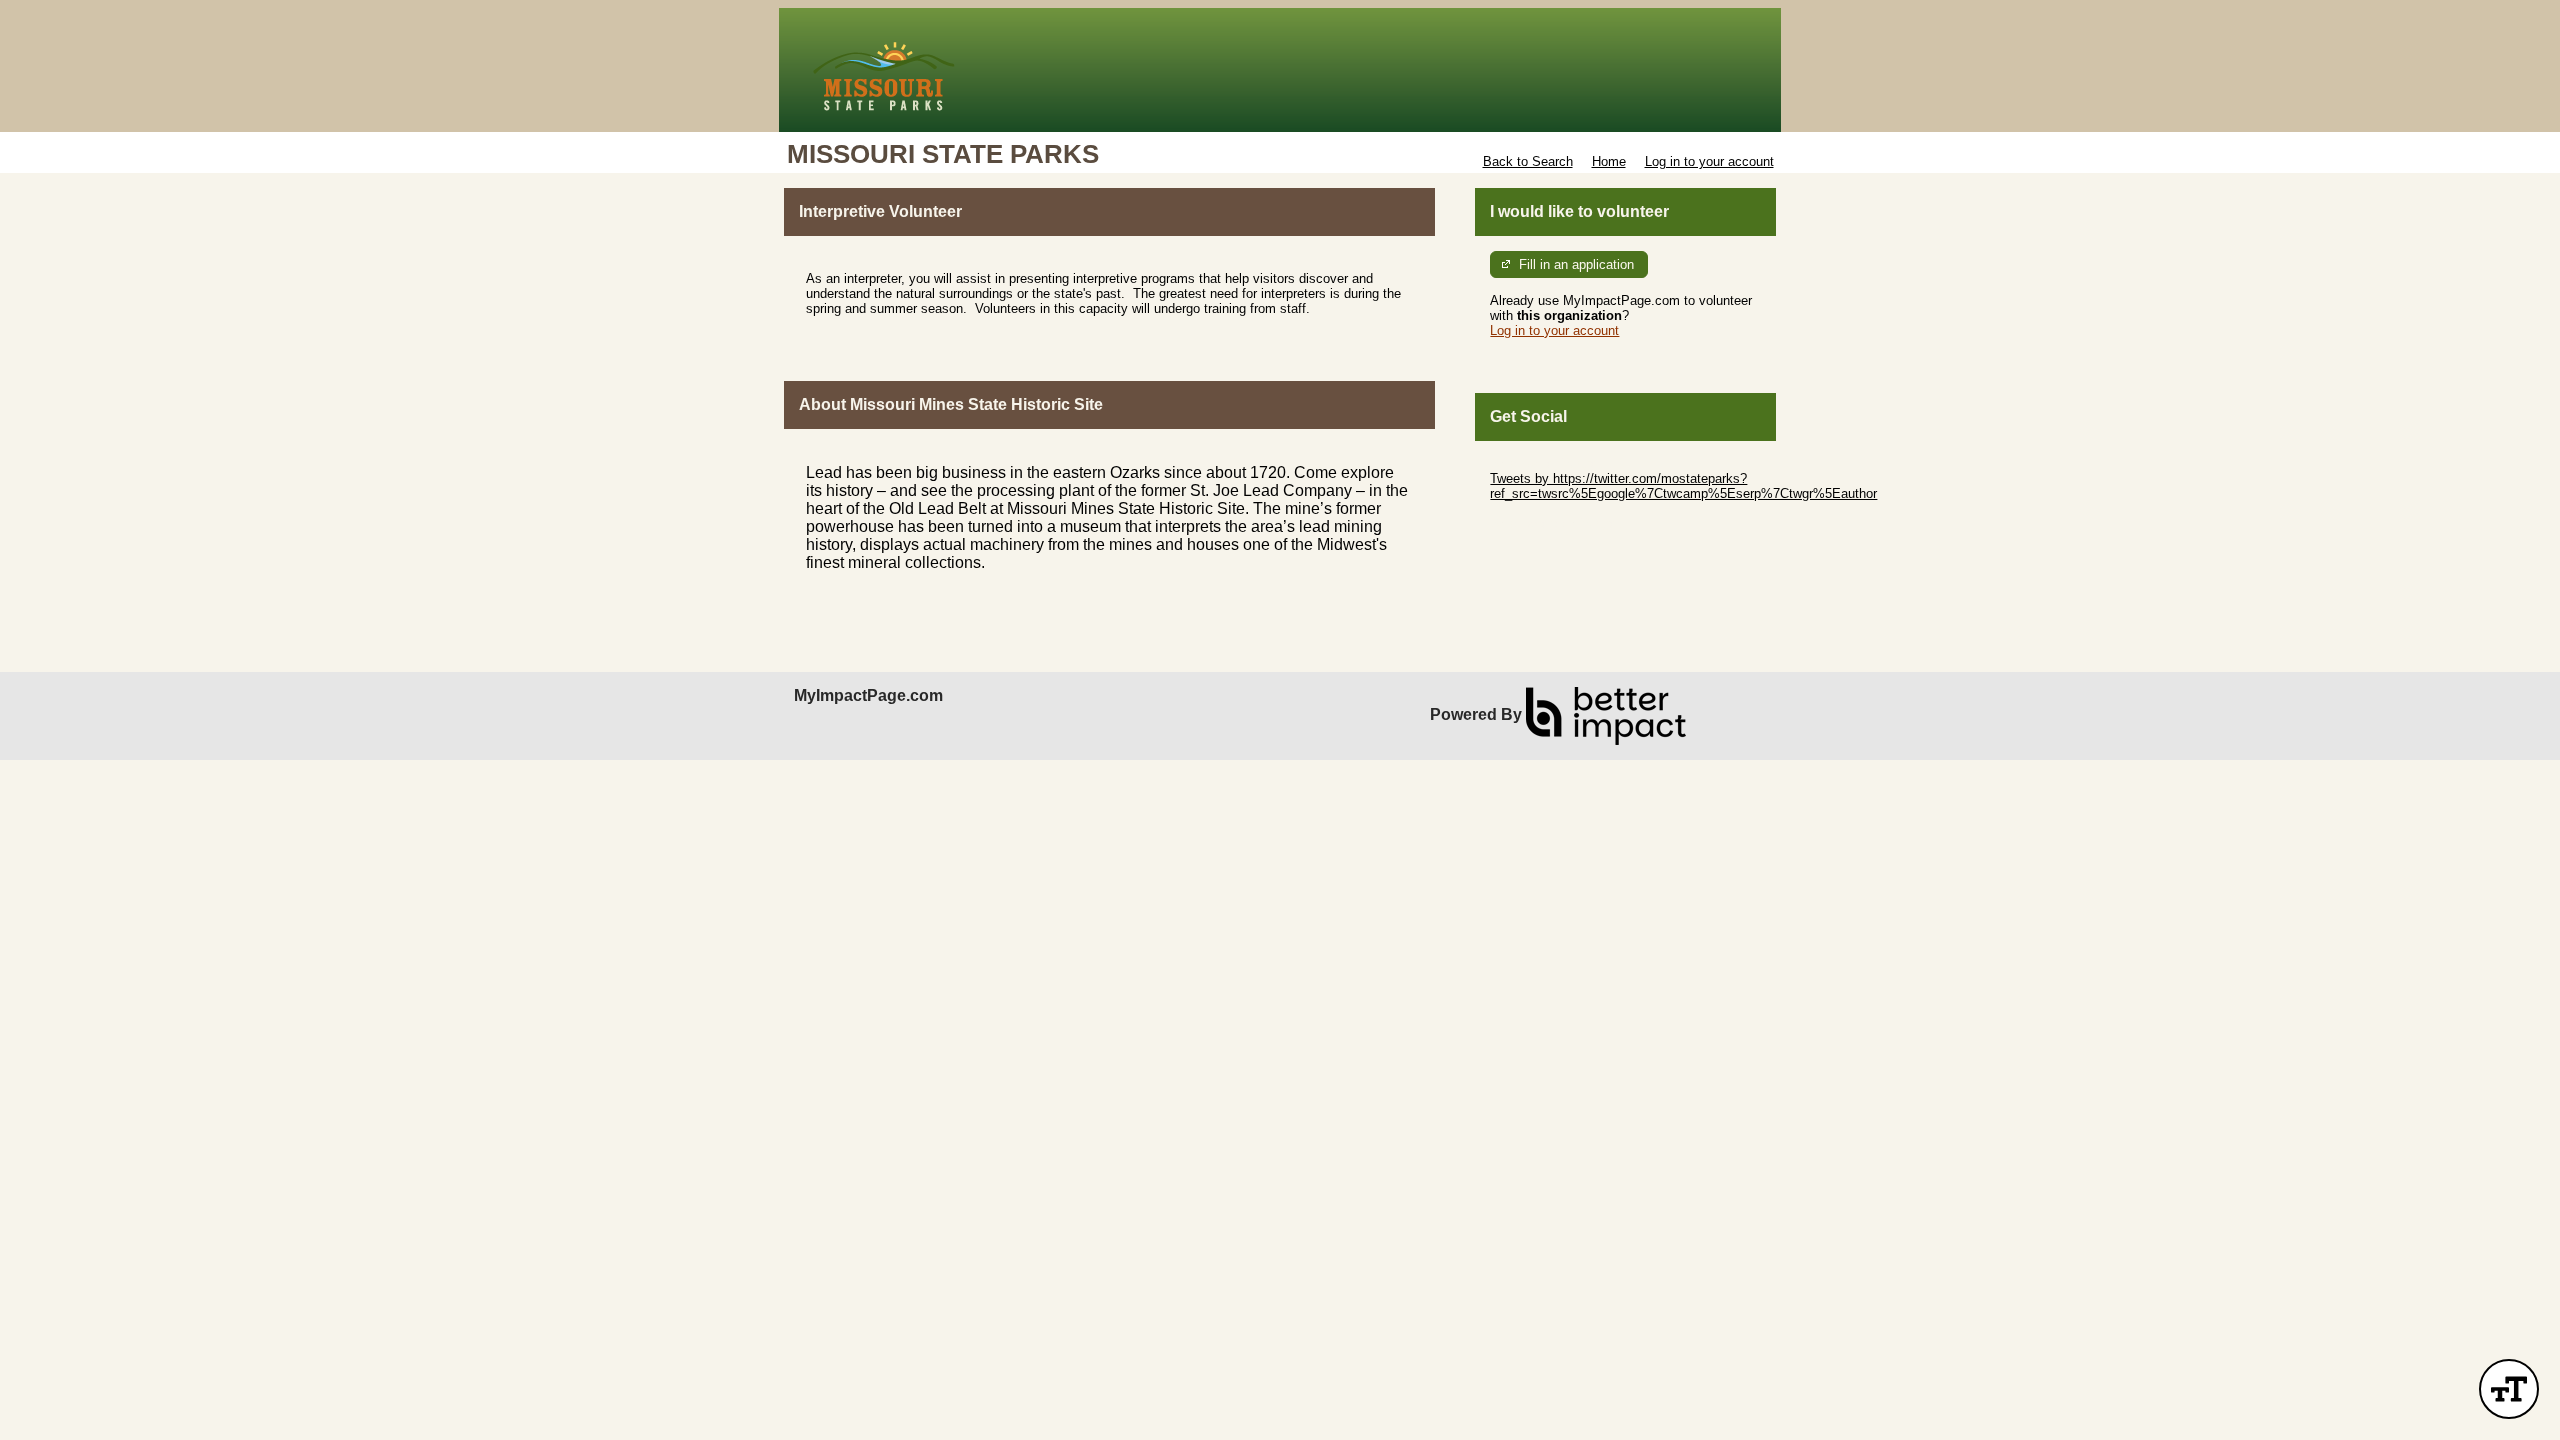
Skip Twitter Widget (1546, 463)
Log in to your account (1709, 161)
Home (1609, 161)
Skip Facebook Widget (1555, 523)
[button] (2509, 1389)
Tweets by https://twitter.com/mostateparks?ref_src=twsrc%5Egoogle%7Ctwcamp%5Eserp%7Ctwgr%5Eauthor (1683, 486)
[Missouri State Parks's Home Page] (1280, 70)
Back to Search (1528, 161)
